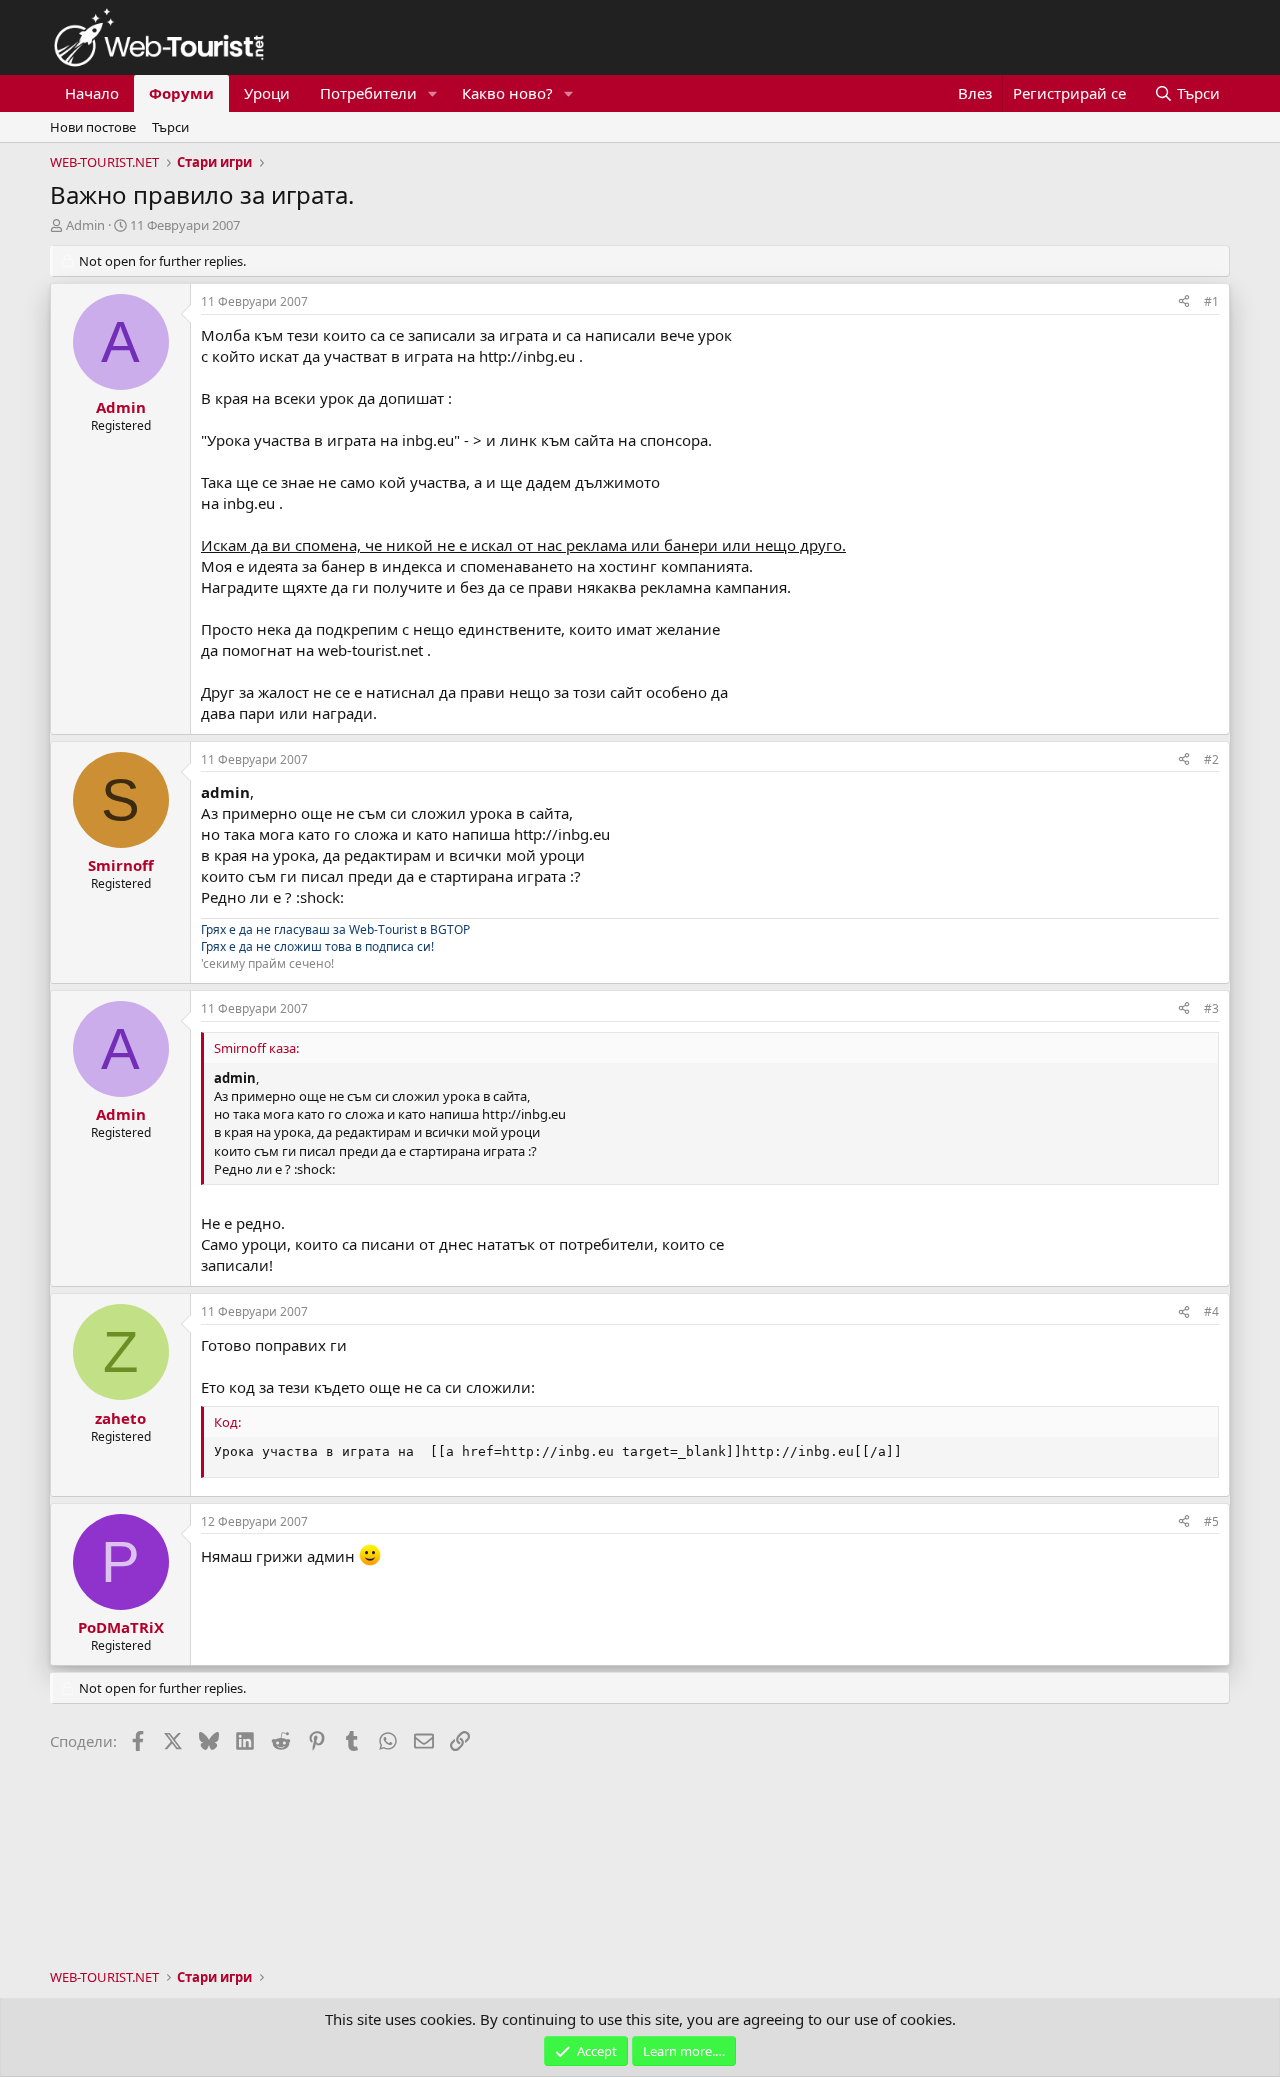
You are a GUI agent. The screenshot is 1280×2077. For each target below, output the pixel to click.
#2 (1211, 759)
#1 (1211, 301)
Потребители (368, 93)
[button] (433, 93)
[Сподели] (1184, 302)
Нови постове (93, 127)
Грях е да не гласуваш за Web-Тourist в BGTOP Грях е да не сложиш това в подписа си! (335, 938)
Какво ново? (507, 93)
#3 (1211, 1008)
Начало (92, 93)
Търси (170, 127)
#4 (1211, 1311)
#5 (1211, 1521)
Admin (85, 225)
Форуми (181, 93)
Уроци (267, 93)
